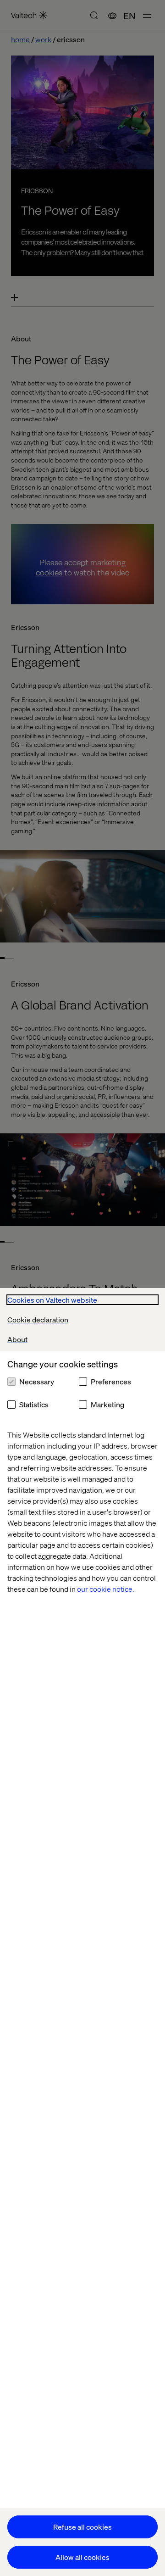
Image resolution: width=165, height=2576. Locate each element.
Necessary (37, 1381)
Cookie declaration (38, 1319)
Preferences (111, 1381)
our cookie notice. (106, 1589)
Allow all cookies (82, 2557)
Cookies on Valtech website (52, 1300)
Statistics (34, 1404)
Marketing (107, 1404)
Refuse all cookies (82, 2527)
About (17, 1339)
